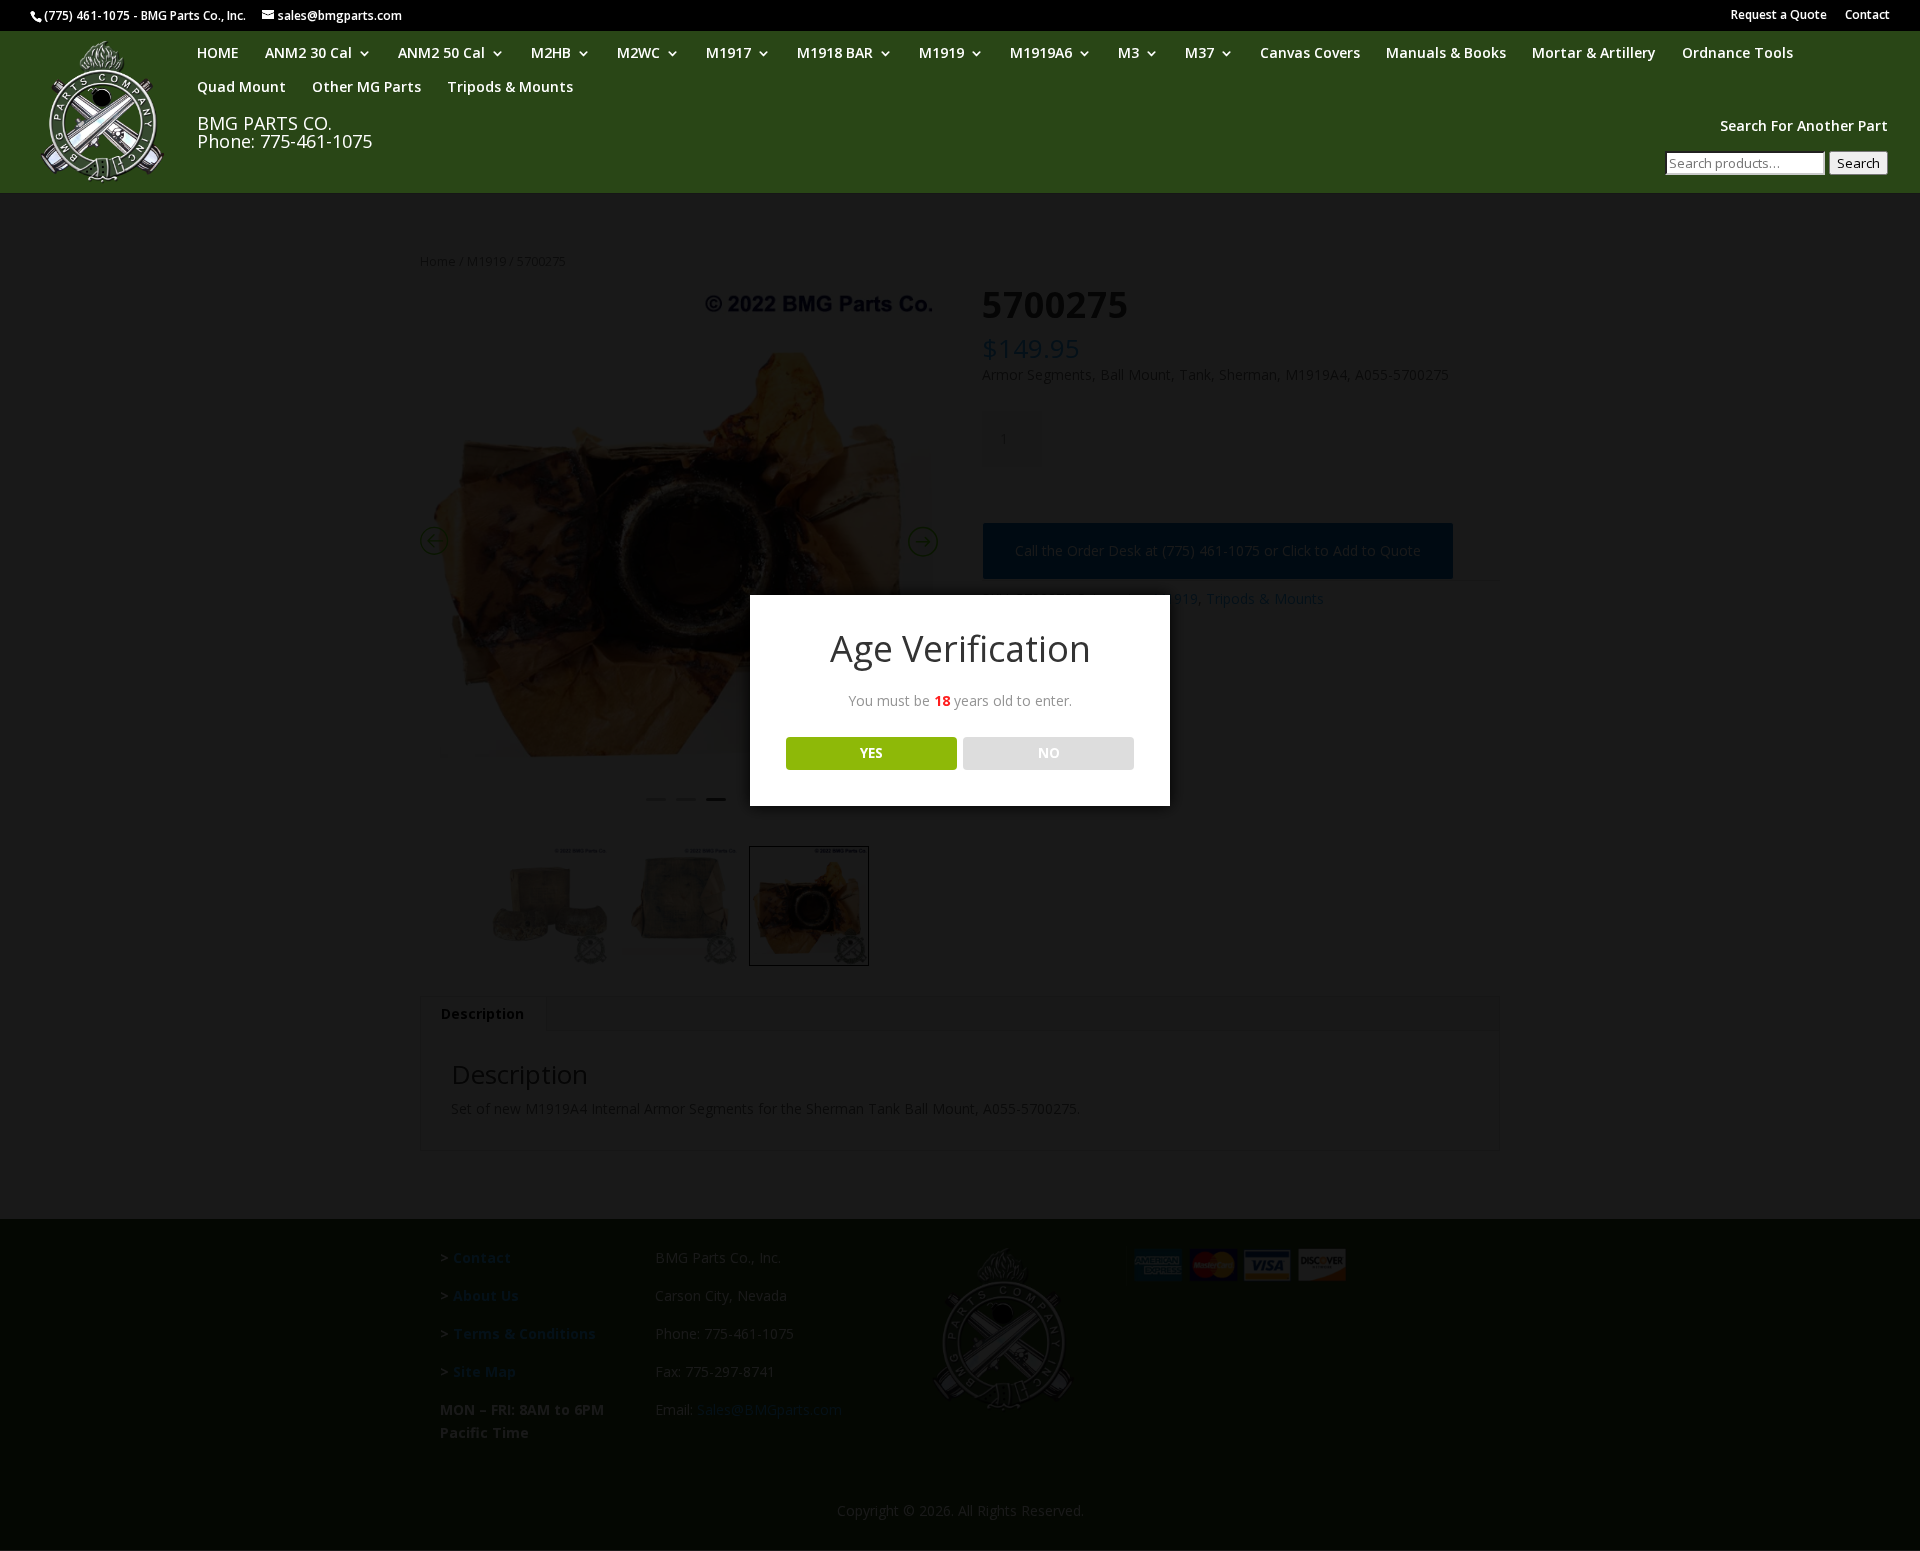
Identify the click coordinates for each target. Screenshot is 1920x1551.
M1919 (941, 54)
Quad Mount (241, 88)
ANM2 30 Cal (308, 54)
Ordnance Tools (1737, 54)
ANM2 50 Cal (441, 54)
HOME (218, 54)
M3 (1128, 54)
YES (871, 753)
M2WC (638, 54)
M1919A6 (1041, 54)
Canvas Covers (1310, 54)
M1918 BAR (835, 54)
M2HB (551, 54)
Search (1858, 163)
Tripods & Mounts (510, 88)
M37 (1199, 54)
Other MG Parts (366, 88)
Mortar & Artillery (1594, 54)
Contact (1867, 16)
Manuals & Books (1446, 54)
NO (1049, 753)
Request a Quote (1779, 16)
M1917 (728, 54)
